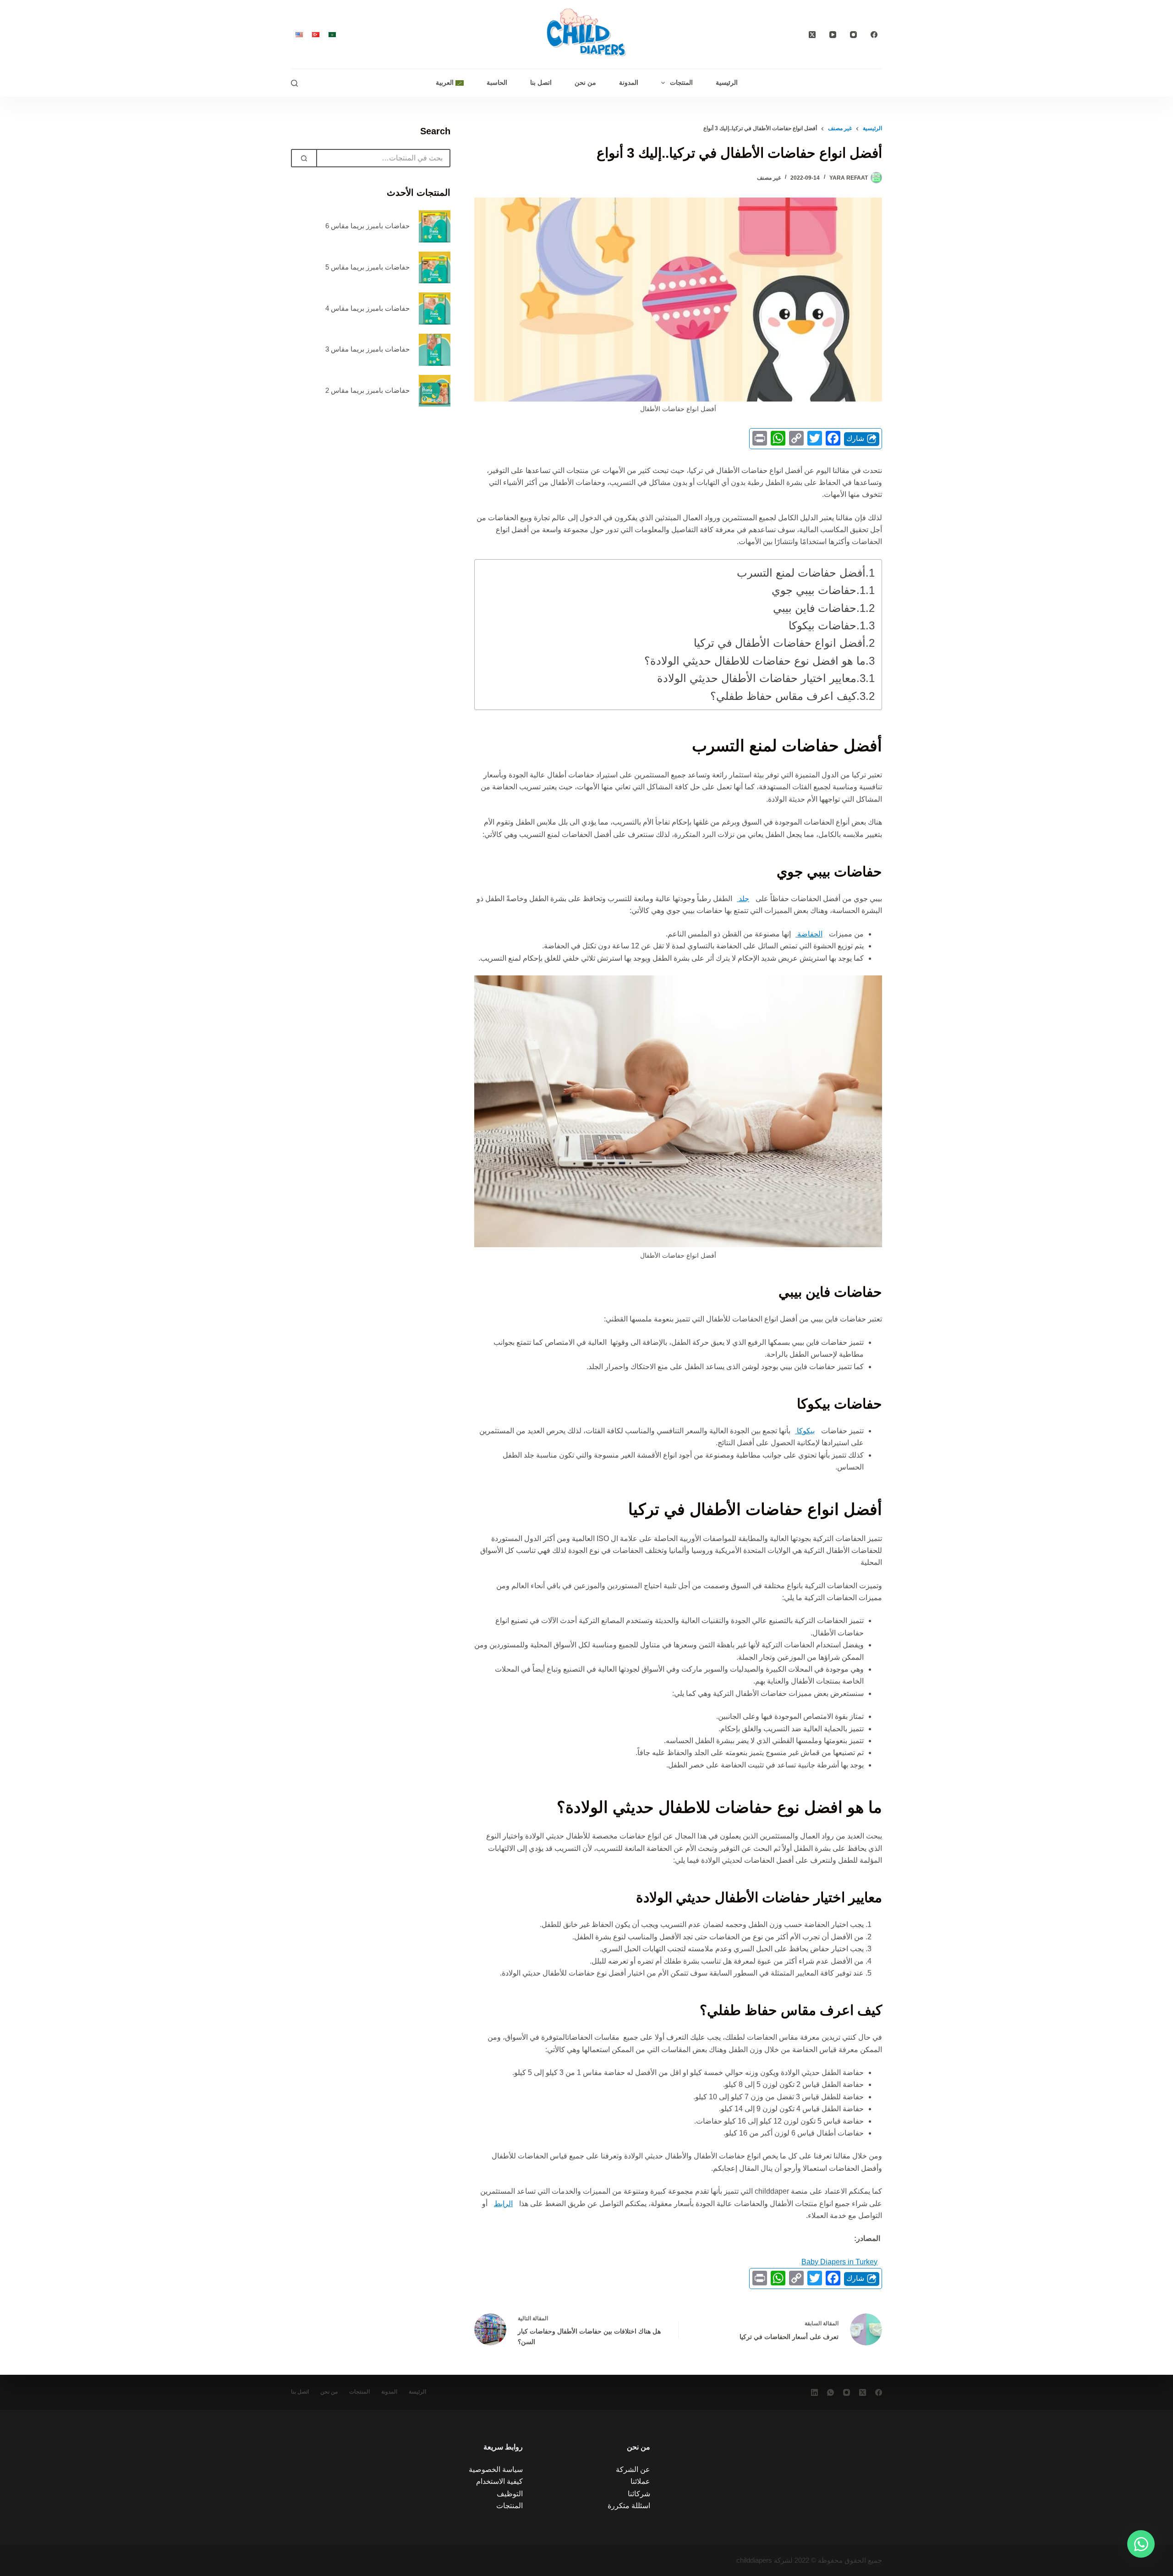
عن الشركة (633, 2469)
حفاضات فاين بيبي (815, 608)
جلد (743, 899)
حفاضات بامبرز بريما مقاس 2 (367, 390)
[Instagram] (853, 35)
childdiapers (754, 2560)
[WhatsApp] (830, 2392)
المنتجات (681, 83)
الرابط (503, 2204)
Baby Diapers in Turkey (839, 2262)
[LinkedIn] (814, 2392)
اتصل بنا (541, 83)
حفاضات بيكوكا (822, 625)
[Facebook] (874, 35)
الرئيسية (727, 83)
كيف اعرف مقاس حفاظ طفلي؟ (783, 696)
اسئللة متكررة (629, 2506)
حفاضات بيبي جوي (814, 590)
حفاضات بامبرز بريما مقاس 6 (367, 226)
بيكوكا (805, 1431)
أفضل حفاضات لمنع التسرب (801, 573)
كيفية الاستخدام (499, 2481)
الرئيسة (417, 2392)
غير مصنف (769, 178)
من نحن (585, 83)
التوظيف (510, 2494)
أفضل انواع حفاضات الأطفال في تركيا (780, 643)
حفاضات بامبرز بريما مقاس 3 (367, 349)
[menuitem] (450, 83)
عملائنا (640, 2481)
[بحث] (294, 83)
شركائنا (639, 2494)
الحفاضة (809, 934)
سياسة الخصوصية (496, 2469)
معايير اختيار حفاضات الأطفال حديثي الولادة (757, 678)
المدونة (629, 83)
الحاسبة (497, 83)
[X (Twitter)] (812, 35)
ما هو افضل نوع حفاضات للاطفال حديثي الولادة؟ (755, 661)
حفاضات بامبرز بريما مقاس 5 (367, 267)
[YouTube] (833, 35)
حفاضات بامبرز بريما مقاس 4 (367, 308)
